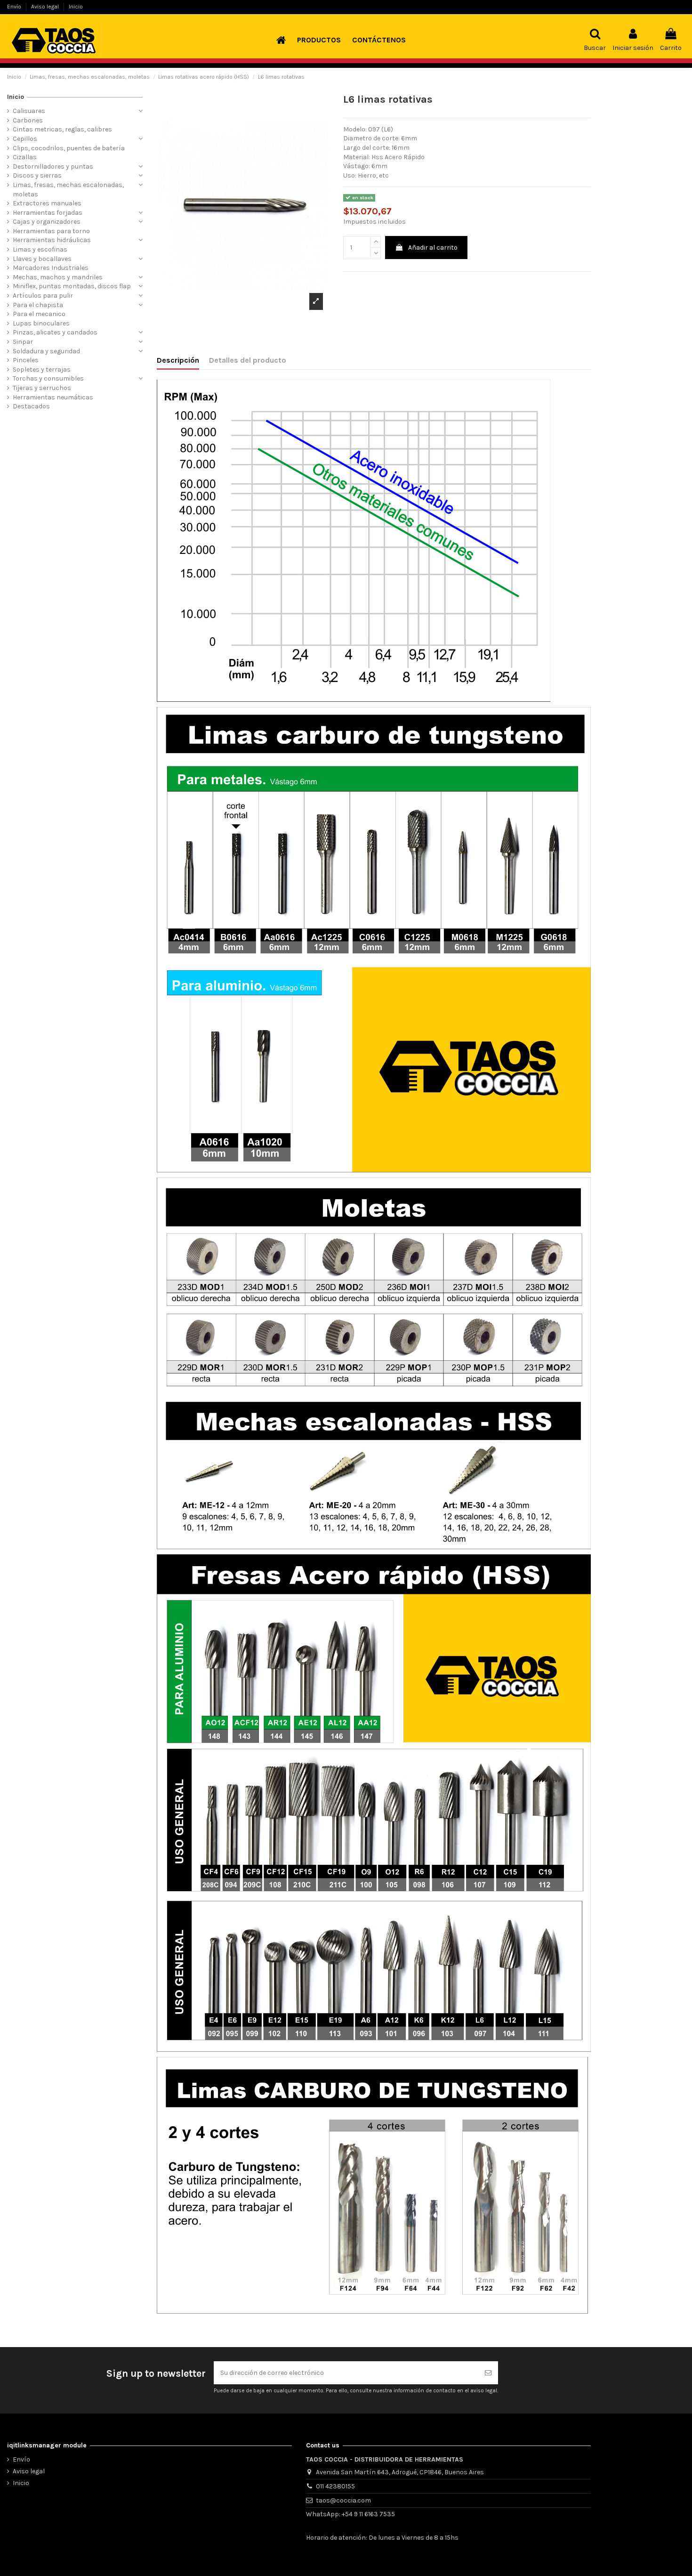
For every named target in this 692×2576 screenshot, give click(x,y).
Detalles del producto (248, 360)
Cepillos (25, 139)
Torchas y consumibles (48, 378)
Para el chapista (38, 305)
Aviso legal (46, 7)
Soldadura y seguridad (46, 351)
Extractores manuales (47, 203)
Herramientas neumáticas (53, 397)
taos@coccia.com (343, 2500)
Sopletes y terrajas (42, 370)
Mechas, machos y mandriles (58, 277)
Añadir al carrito (433, 248)
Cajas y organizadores (47, 222)
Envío (15, 7)
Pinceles (26, 360)
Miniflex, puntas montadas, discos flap (72, 286)
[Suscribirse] (488, 2373)
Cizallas (25, 157)
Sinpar (23, 342)
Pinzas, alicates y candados (55, 332)
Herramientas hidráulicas (52, 240)
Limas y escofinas (40, 249)
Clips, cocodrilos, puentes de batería (69, 148)
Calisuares (29, 111)
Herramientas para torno (51, 231)
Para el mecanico (39, 314)
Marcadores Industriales (51, 268)
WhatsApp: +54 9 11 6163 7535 (350, 2514)
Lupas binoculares (41, 323)
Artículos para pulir (43, 296)
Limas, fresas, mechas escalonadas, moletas (68, 190)
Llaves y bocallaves (42, 259)
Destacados (31, 406)
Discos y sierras (37, 175)
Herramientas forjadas (48, 213)
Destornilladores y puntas (53, 167)
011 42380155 (335, 2486)
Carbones (28, 120)
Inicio (76, 7)
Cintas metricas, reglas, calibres (62, 129)
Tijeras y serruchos (42, 388)
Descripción (178, 360)
